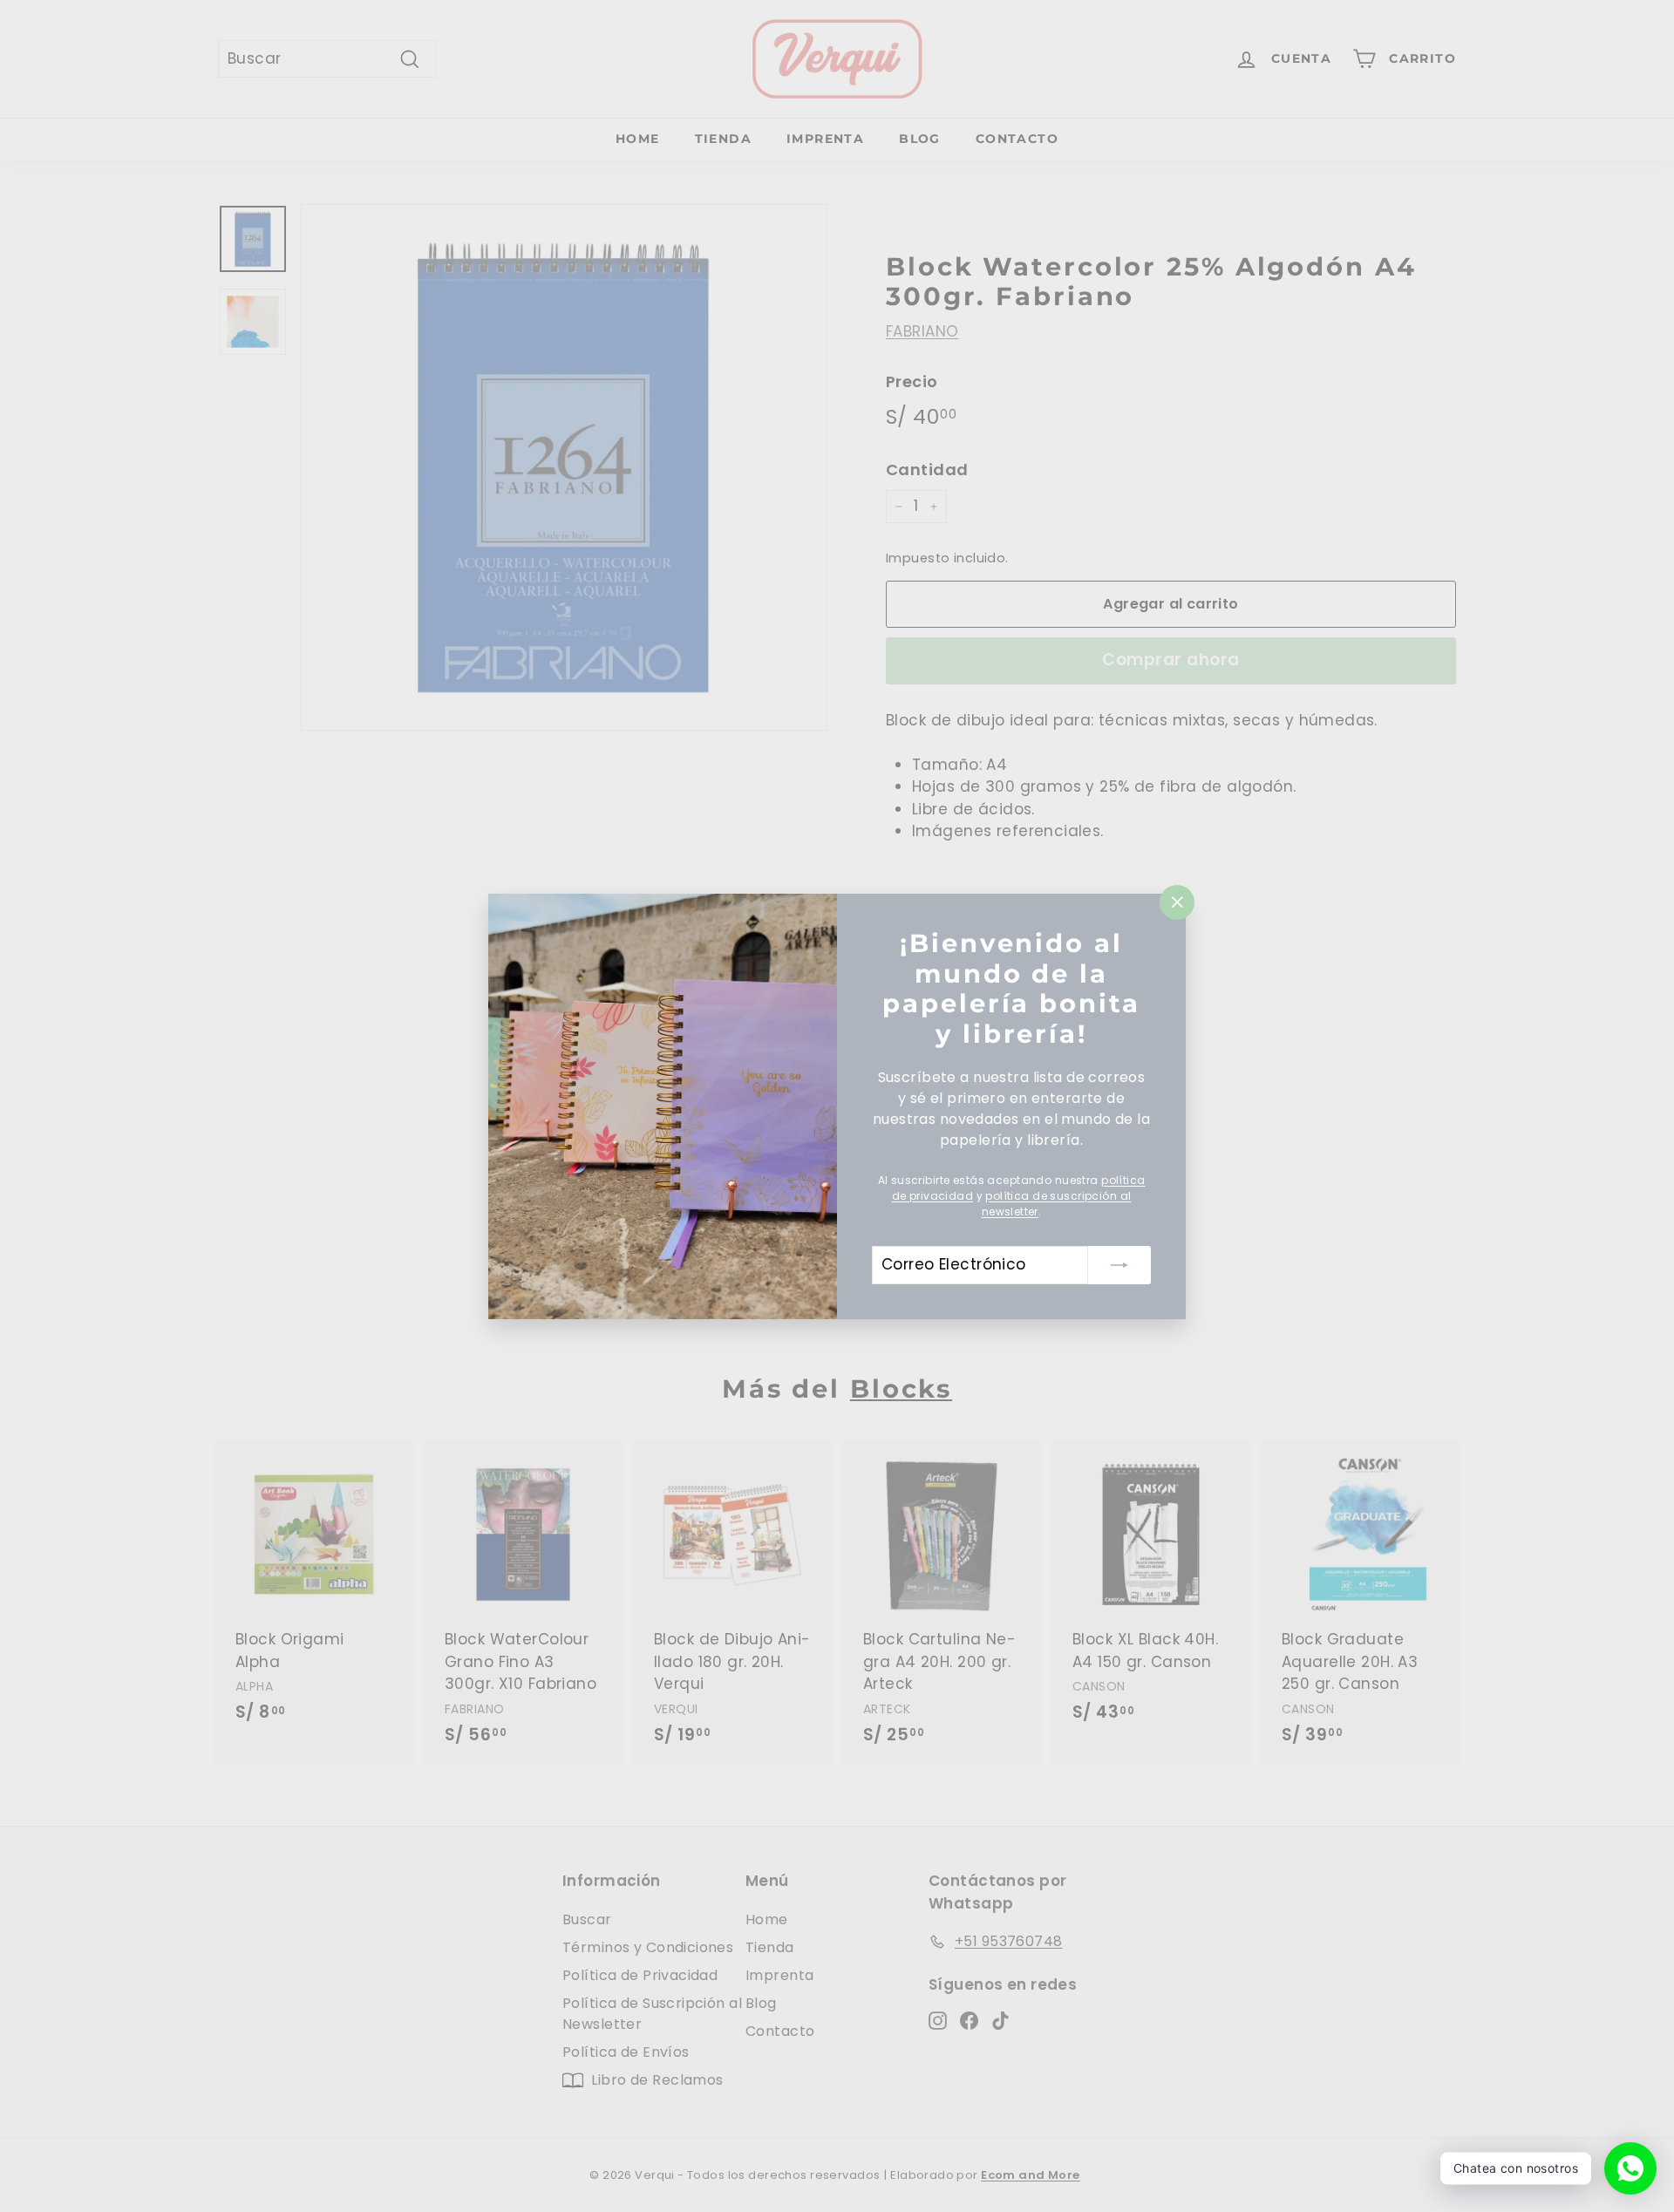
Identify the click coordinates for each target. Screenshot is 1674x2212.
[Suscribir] (1119, 1264)
